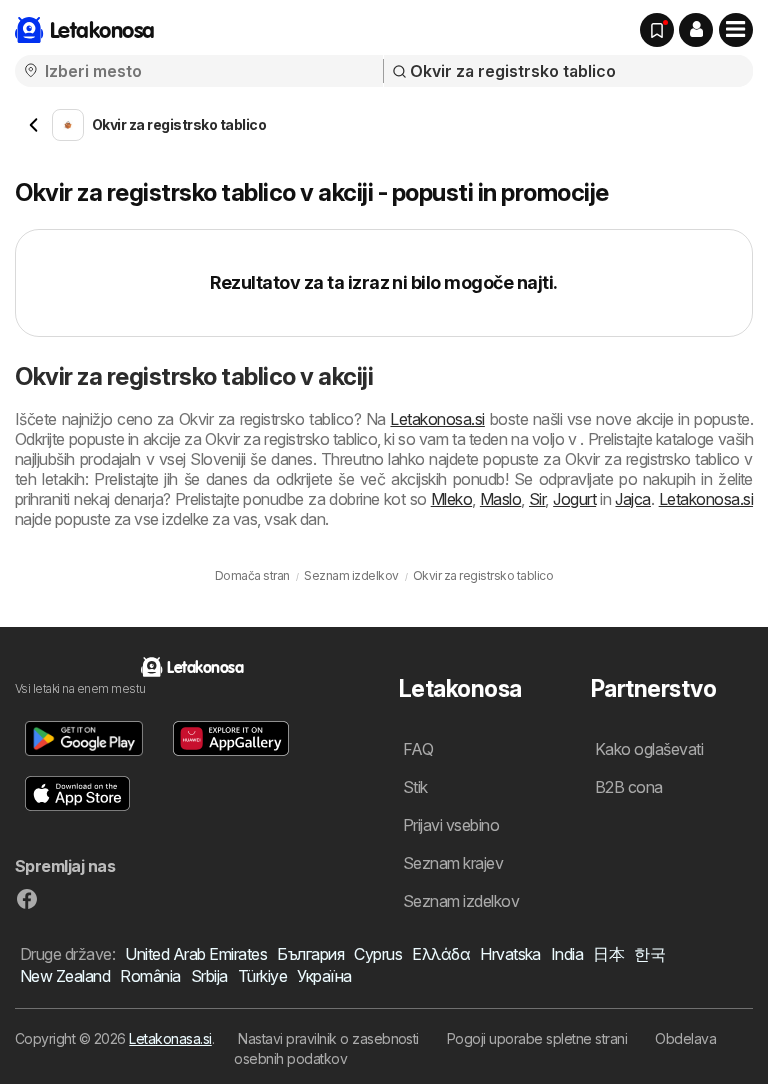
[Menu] (736, 30)
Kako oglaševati (649, 749)
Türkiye (262, 976)
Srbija (209, 976)
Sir (537, 499)
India (567, 954)
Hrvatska (510, 954)
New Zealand (65, 976)
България (310, 954)
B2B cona (629, 787)
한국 (649, 954)
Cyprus (378, 954)
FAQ (418, 749)
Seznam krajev (453, 863)
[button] (696, 30)
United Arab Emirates (196, 954)
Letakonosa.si (437, 419)
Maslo (500, 499)
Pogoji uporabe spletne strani (537, 1038)
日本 (608, 954)
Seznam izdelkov (461, 901)
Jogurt (574, 499)
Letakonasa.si (170, 1038)
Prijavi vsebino (451, 825)
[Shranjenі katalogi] (657, 30)
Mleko (451, 499)
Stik (415, 787)
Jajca (632, 499)
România (150, 976)
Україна (324, 976)
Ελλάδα (441, 954)
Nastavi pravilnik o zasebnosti (328, 1038)
